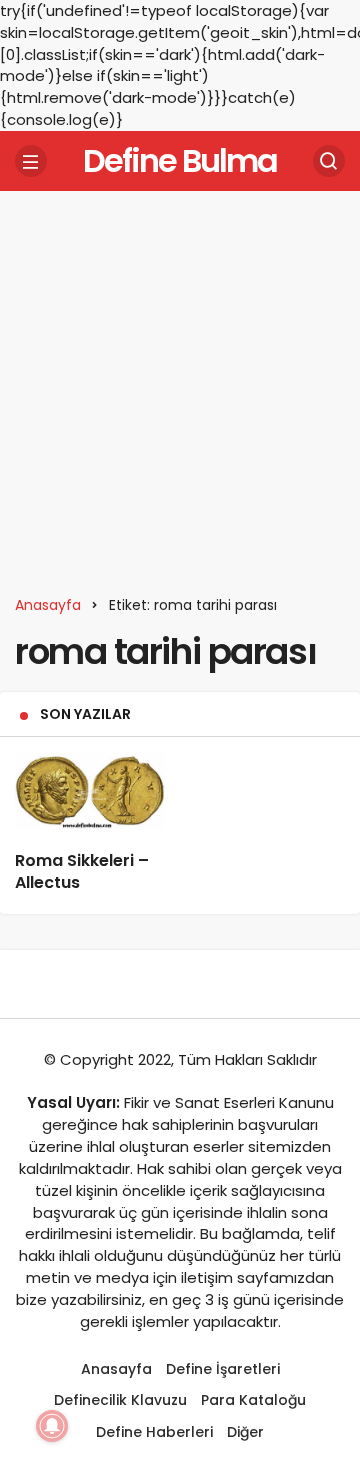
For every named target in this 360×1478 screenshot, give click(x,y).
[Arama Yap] (329, 161)
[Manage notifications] (52, 1426)
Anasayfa (116, 1369)
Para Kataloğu (253, 1400)
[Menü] (31, 161)
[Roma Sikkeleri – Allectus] (90, 791)
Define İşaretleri (223, 1369)
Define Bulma (180, 160)
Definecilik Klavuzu (120, 1400)
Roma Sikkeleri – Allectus (82, 871)
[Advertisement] (180, 386)
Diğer (245, 1432)
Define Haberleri (154, 1432)
